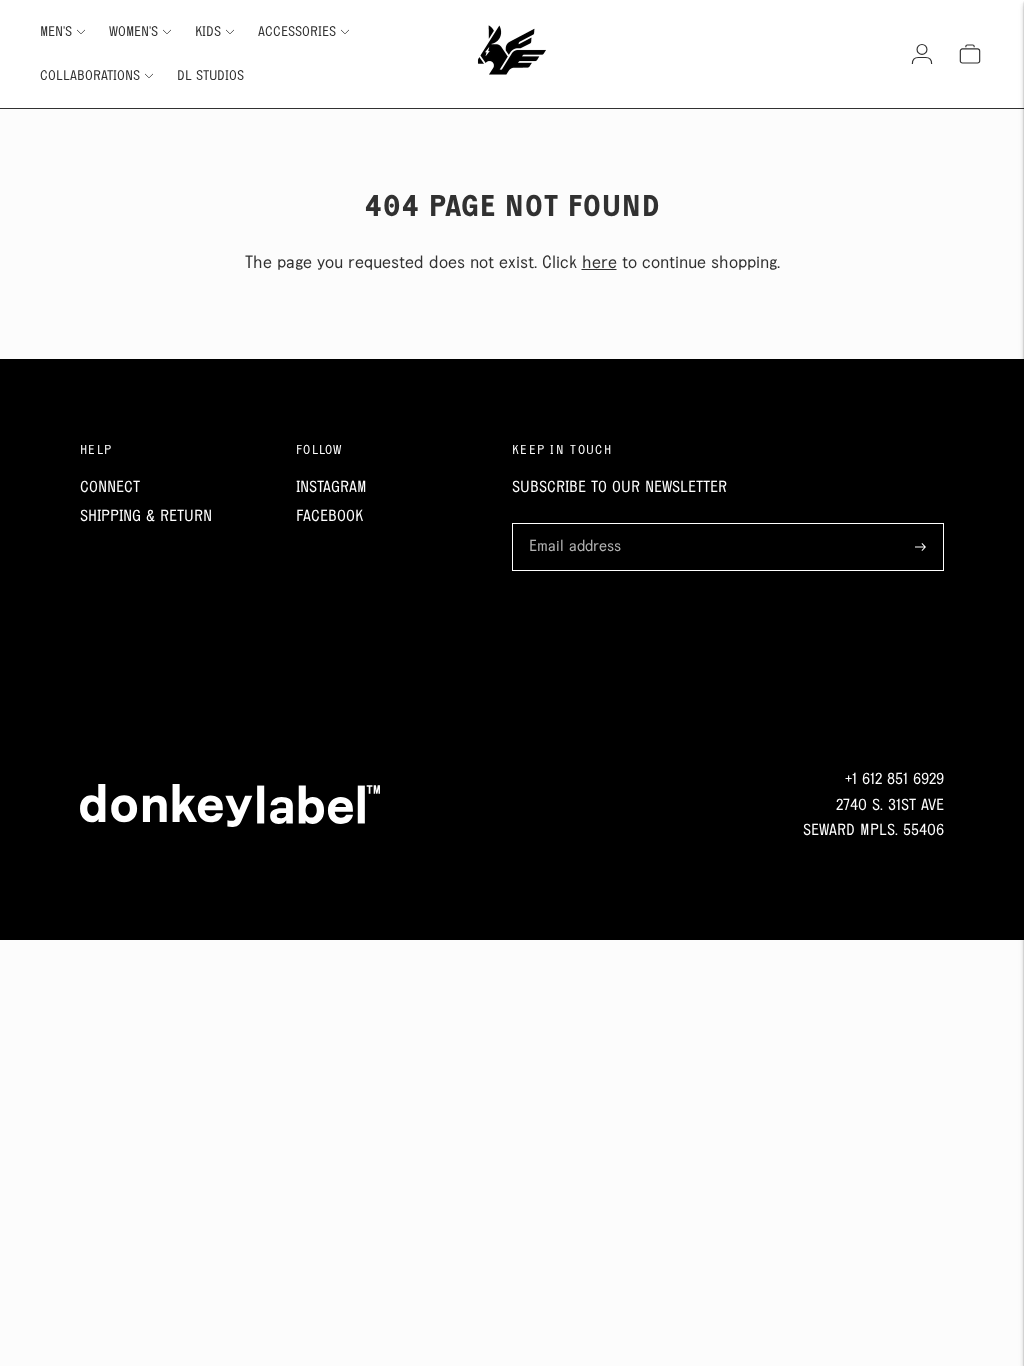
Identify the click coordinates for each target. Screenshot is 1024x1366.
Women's (133, 32)
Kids (208, 32)
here (599, 263)
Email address (571, 525)
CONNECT (110, 487)
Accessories (297, 32)
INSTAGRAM (331, 487)
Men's (56, 32)
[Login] (922, 54)
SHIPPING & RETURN (146, 516)
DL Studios (210, 76)
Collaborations (90, 76)
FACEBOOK (329, 516)
